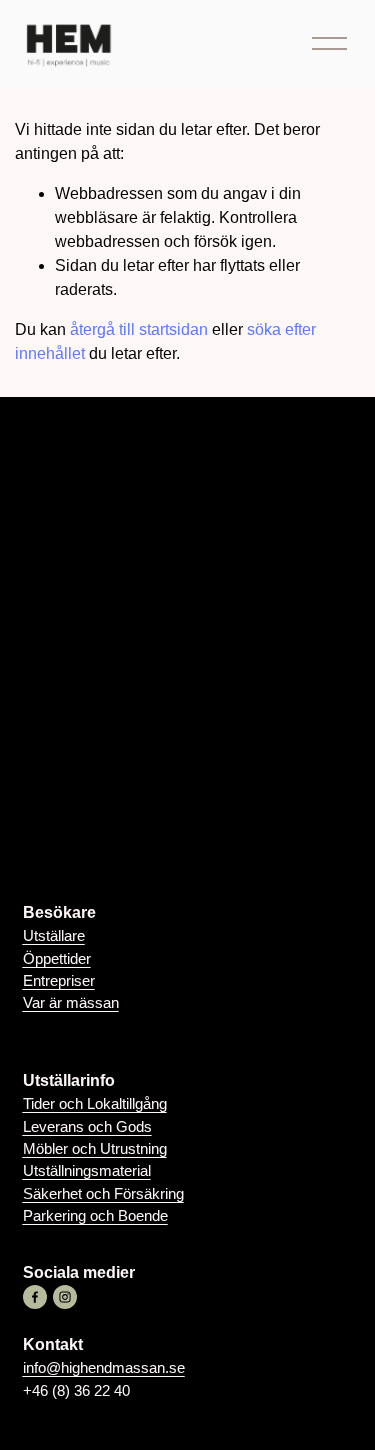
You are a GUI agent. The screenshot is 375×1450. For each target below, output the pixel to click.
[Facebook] (35, 1297)
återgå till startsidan (139, 329)
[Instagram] (65, 1297)
